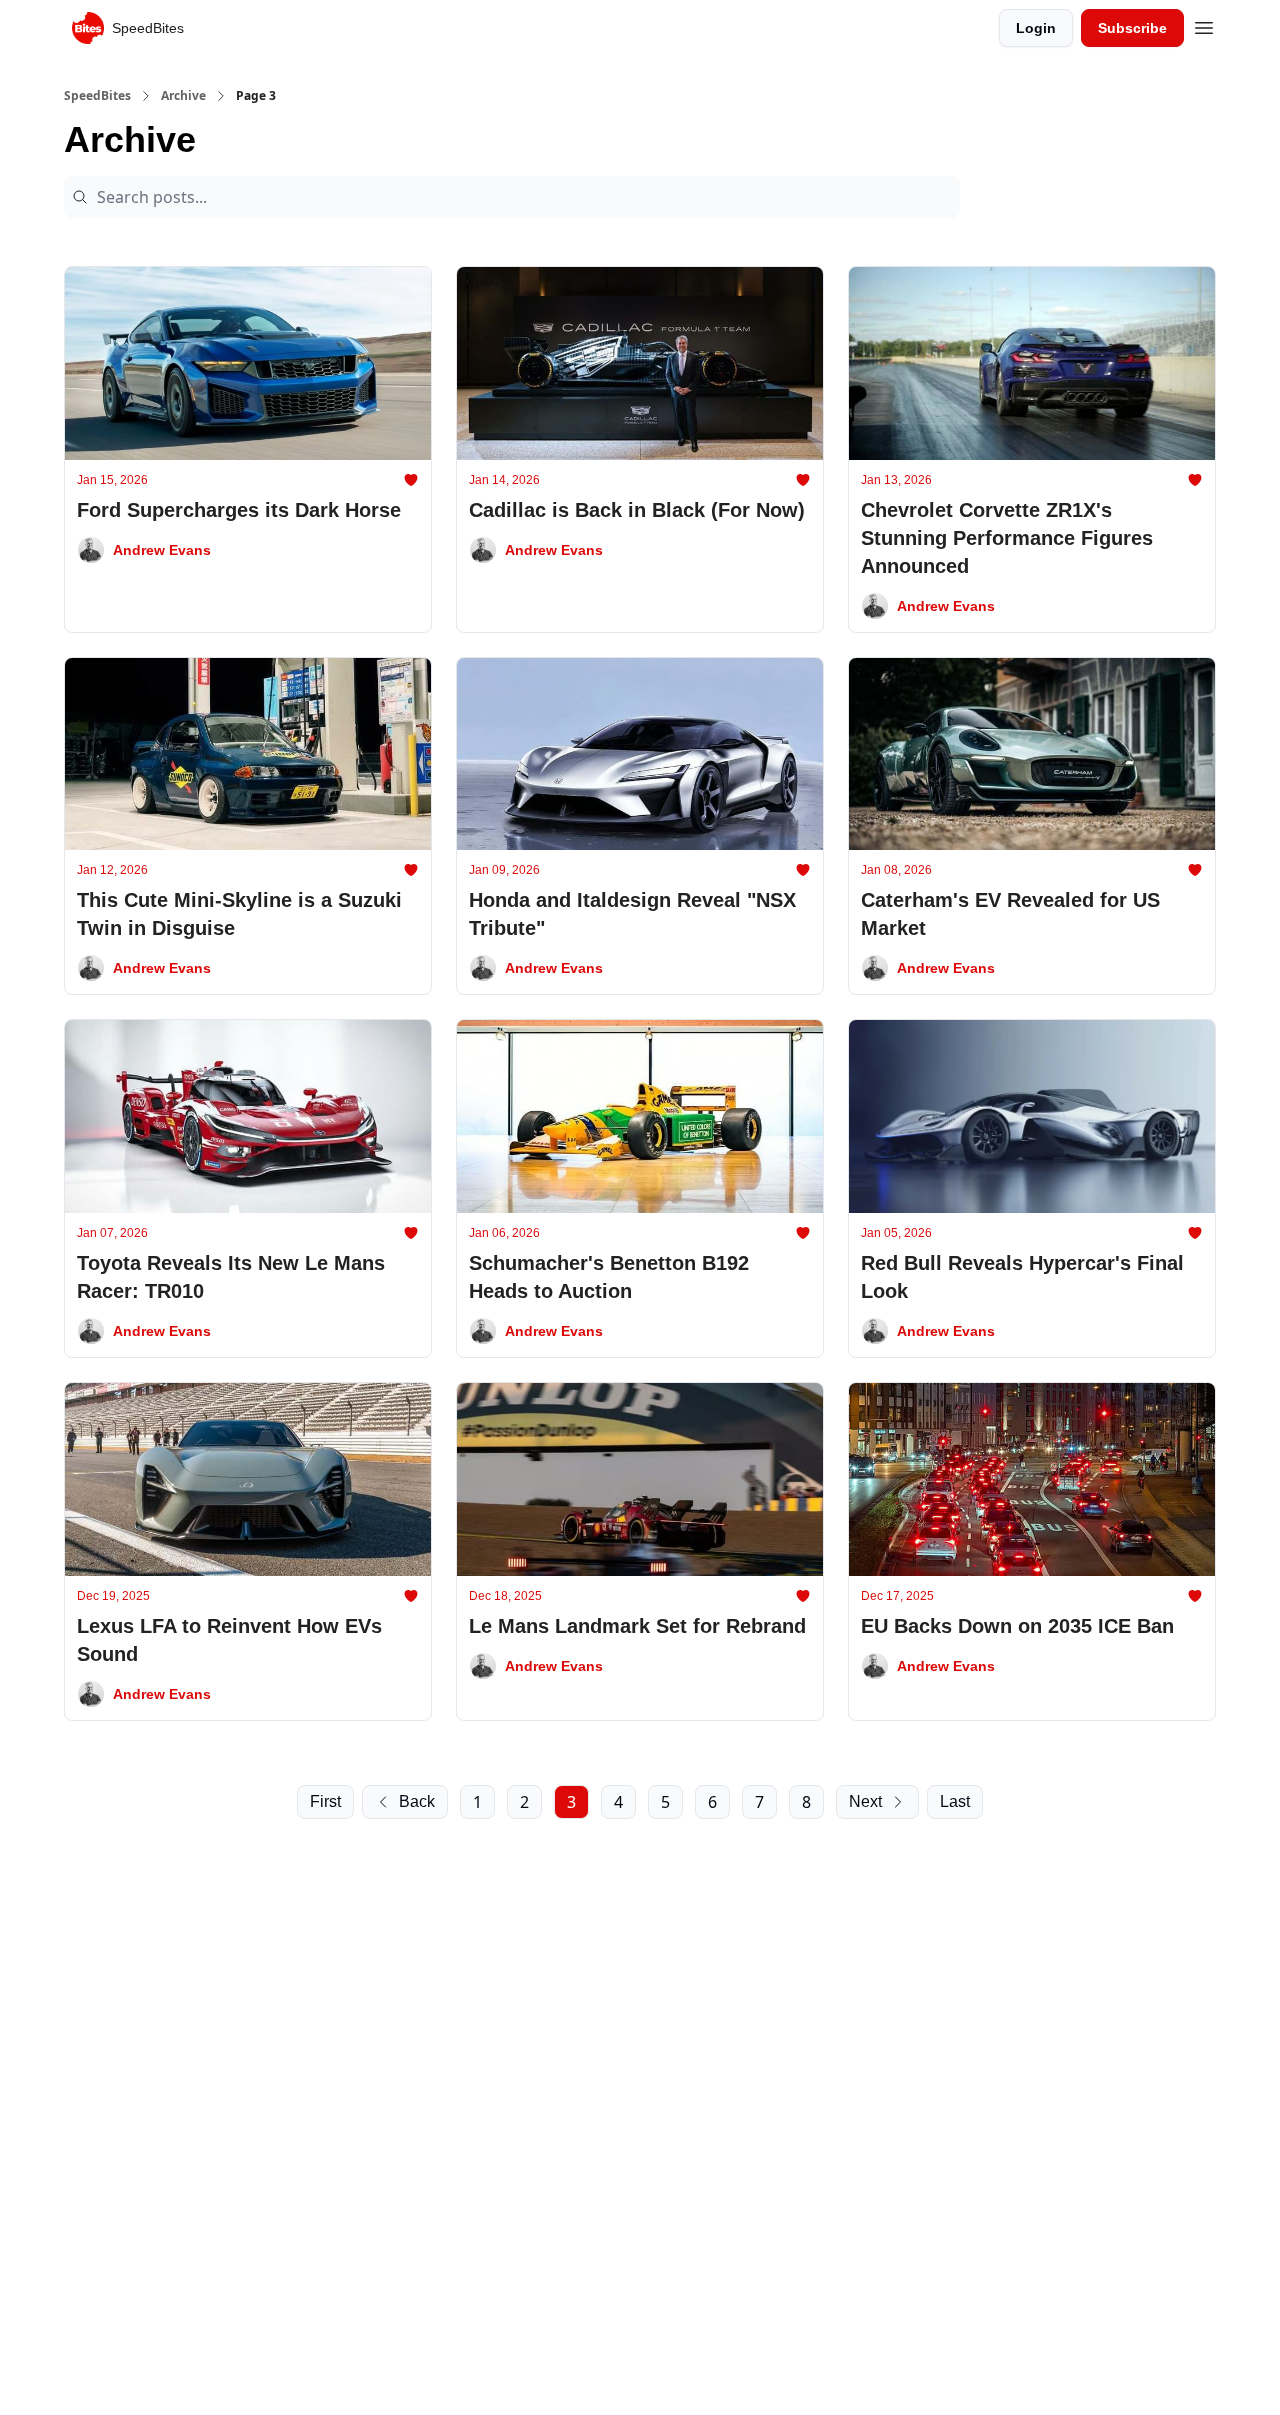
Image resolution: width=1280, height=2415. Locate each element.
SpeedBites (97, 96)
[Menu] (1204, 25)
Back (417, 1801)
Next (865, 1801)
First (325, 1801)
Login (1036, 28)
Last (955, 1801)
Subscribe (1132, 28)
